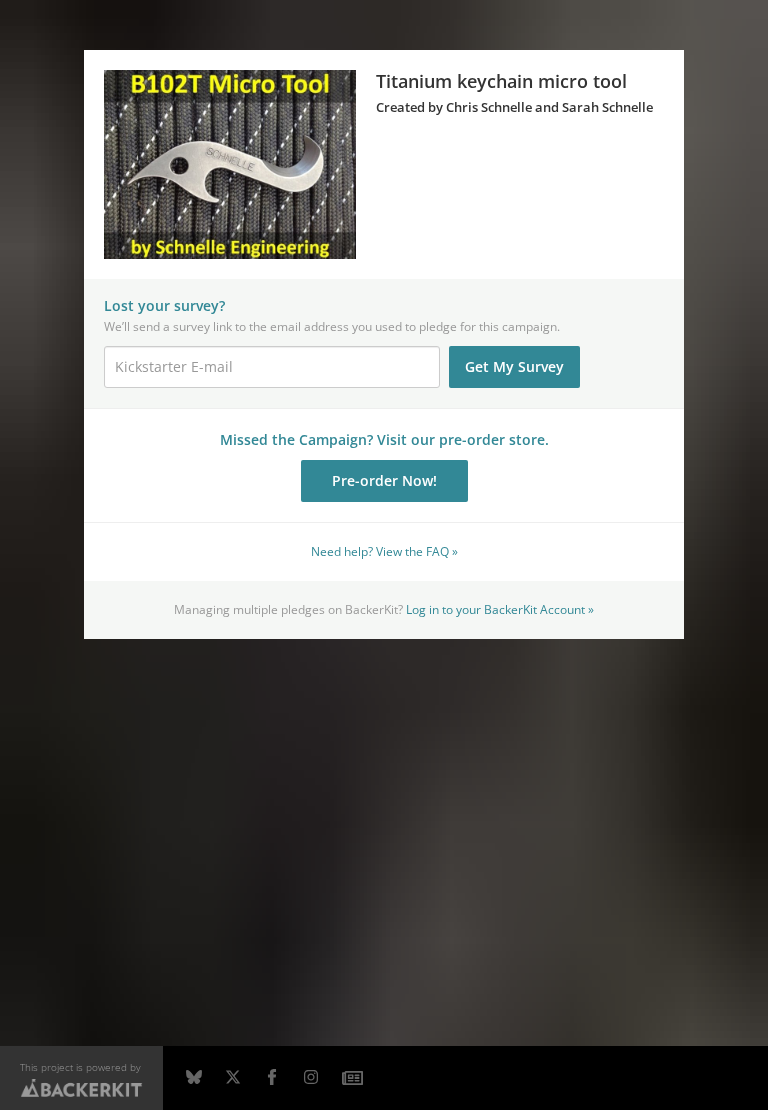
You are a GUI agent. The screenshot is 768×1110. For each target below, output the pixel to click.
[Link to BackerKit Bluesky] (194, 1078)
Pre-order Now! (384, 480)
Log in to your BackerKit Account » (500, 609)
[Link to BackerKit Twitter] (233, 1078)
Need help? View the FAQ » (384, 551)
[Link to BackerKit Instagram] (311, 1078)
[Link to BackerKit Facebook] (272, 1078)
